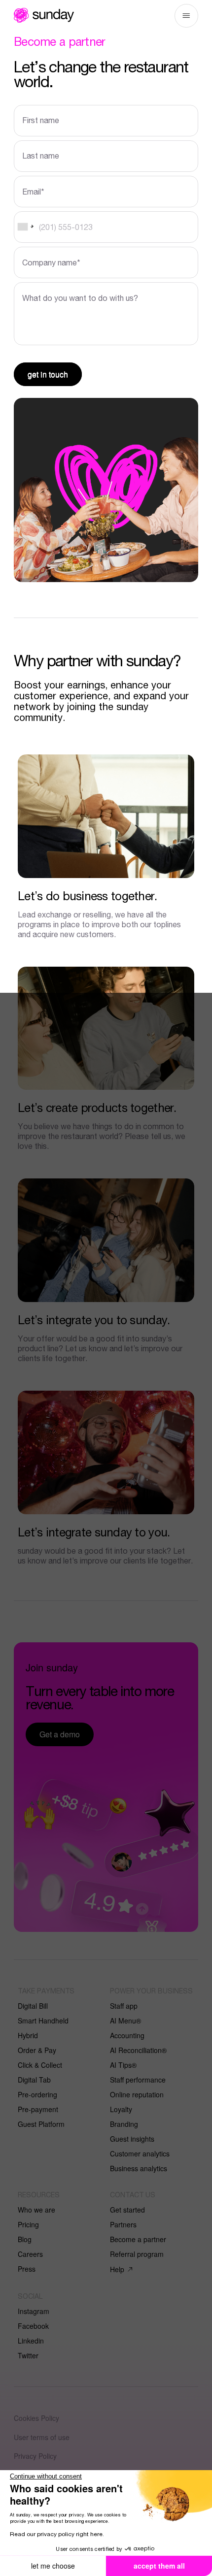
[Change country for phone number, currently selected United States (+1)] (25, 227)
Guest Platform (41, 2124)
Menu (186, 16)
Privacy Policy (35, 2456)
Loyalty (121, 2109)
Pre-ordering (37, 2094)
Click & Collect (40, 2065)
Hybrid (28, 2035)
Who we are (36, 2210)
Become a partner (138, 2239)
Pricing (28, 2224)
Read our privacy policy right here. (57, 2534)
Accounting (127, 2035)
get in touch (48, 374)
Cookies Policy (36, 2418)
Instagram (34, 2311)
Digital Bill (33, 2006)
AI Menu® (125, 2021)
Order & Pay (37, 2050)
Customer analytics (140, 2153)
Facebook (33, 2326)
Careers (30, 2254)
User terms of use (42, 2437)
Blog (25, 2239)
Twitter (28, 2355)
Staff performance (138, 2080)
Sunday (44, 15)
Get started (127, 2210)
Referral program (137, 2254)
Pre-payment (38, 2109)
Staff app (124, 2006)
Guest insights (132, 2139)
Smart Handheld (43, 2021)
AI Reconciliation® (138, 2050)
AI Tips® (123, 2065)
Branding (124, 2124)
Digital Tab (34, 2080)
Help (117, 2269)
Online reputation (137, 2094)
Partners (123, 2224)
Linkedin (31, 2341)
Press (27, 2269)
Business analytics (139, 2168)
